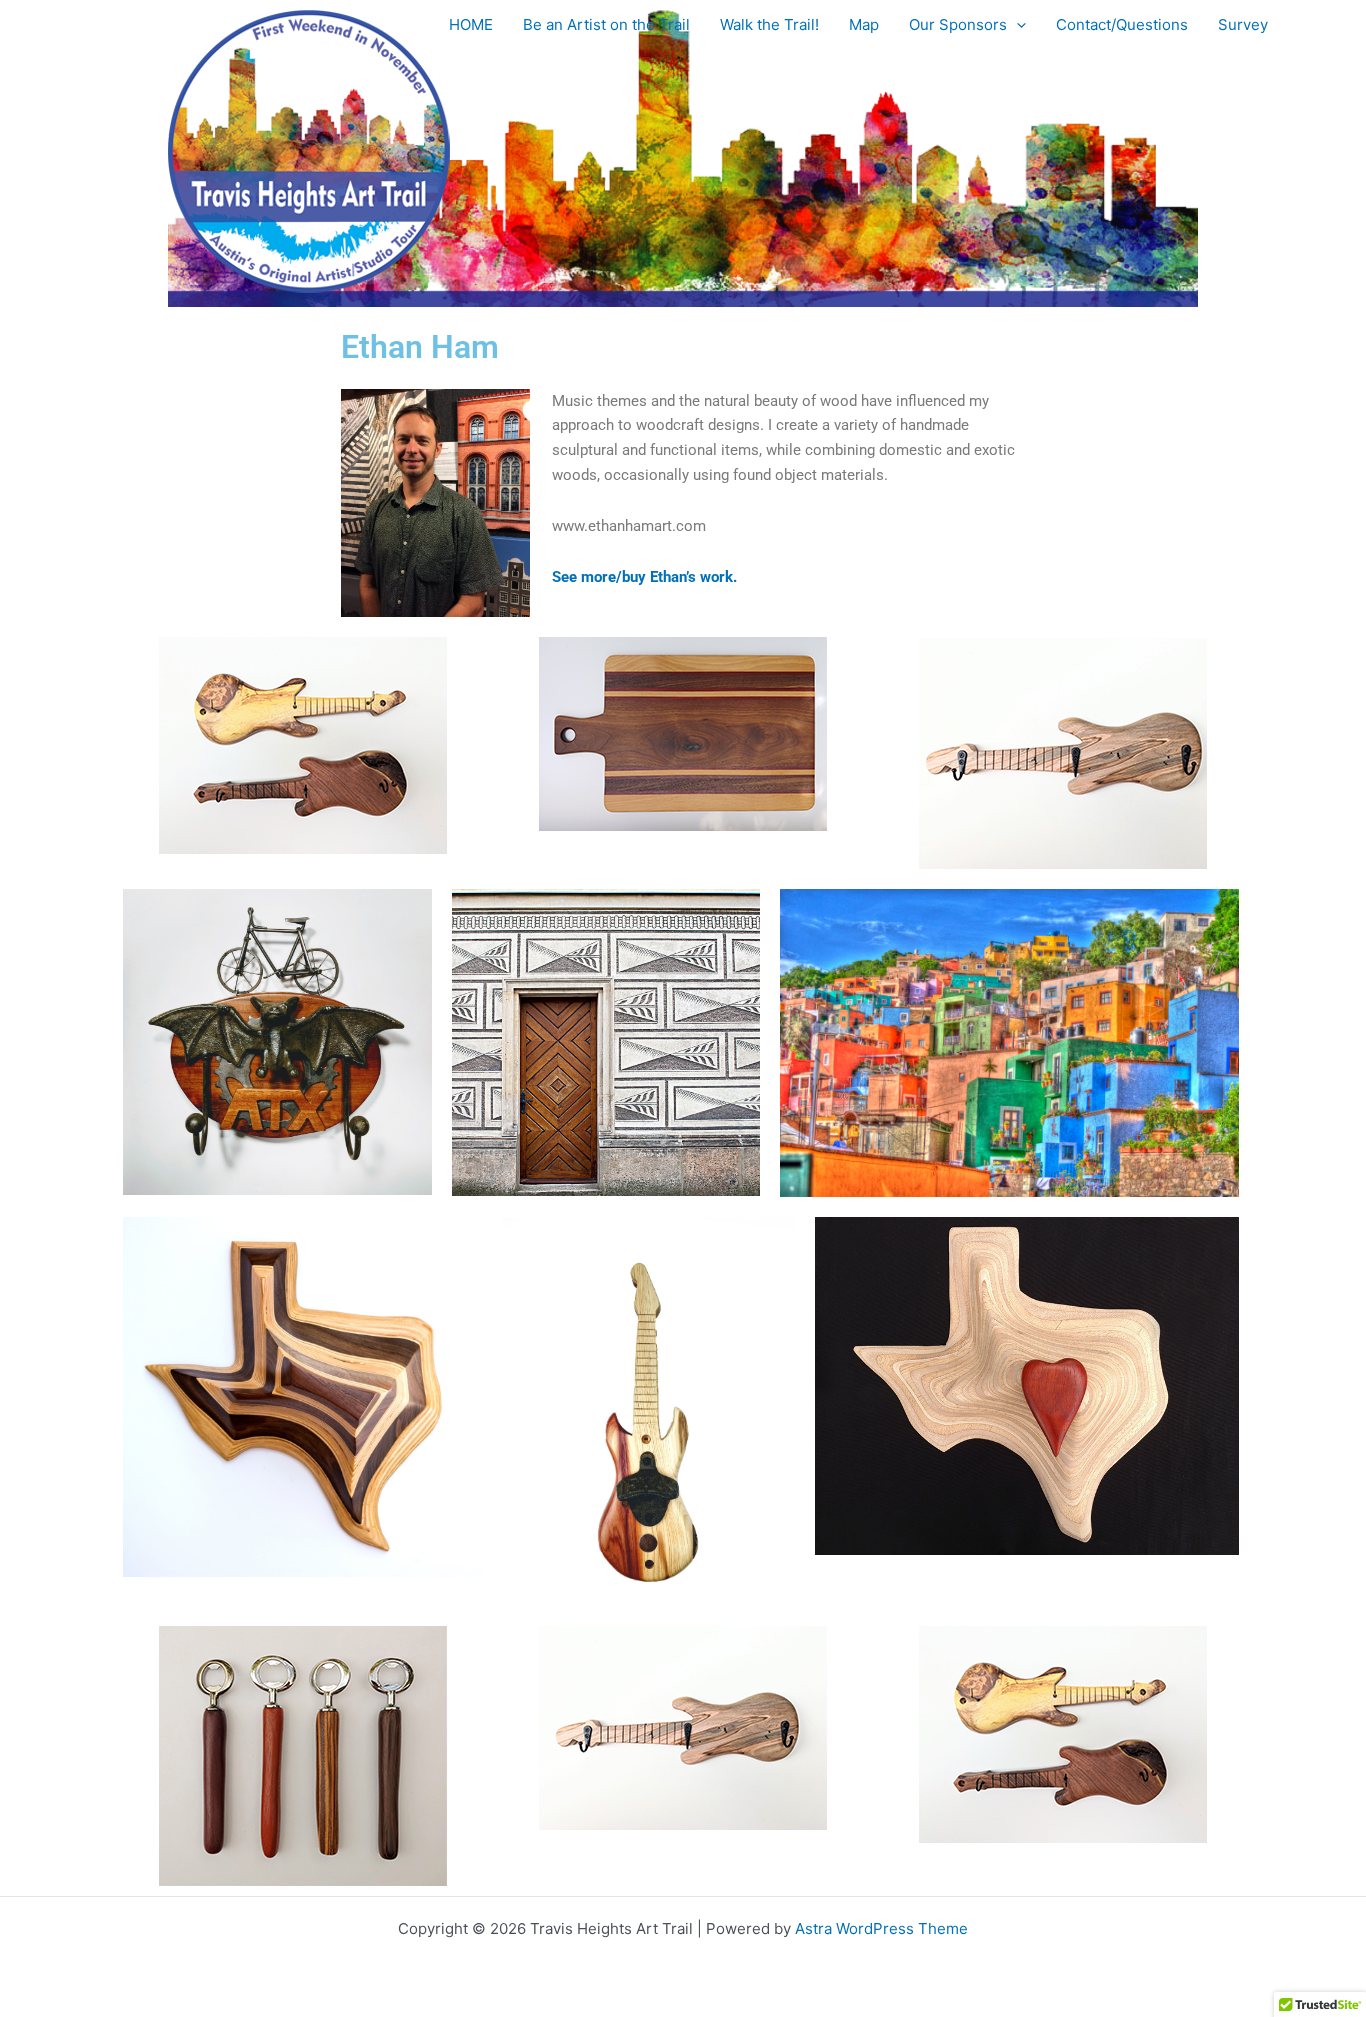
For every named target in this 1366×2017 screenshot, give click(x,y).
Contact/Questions (1122, 24)
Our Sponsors (958, 24)
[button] (1016, 25)
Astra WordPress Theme (881, 1928)
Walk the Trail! (769, 24)
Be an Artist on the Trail (606, 24)
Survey (1243, 24)
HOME (471, 24)
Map (864, 24)
